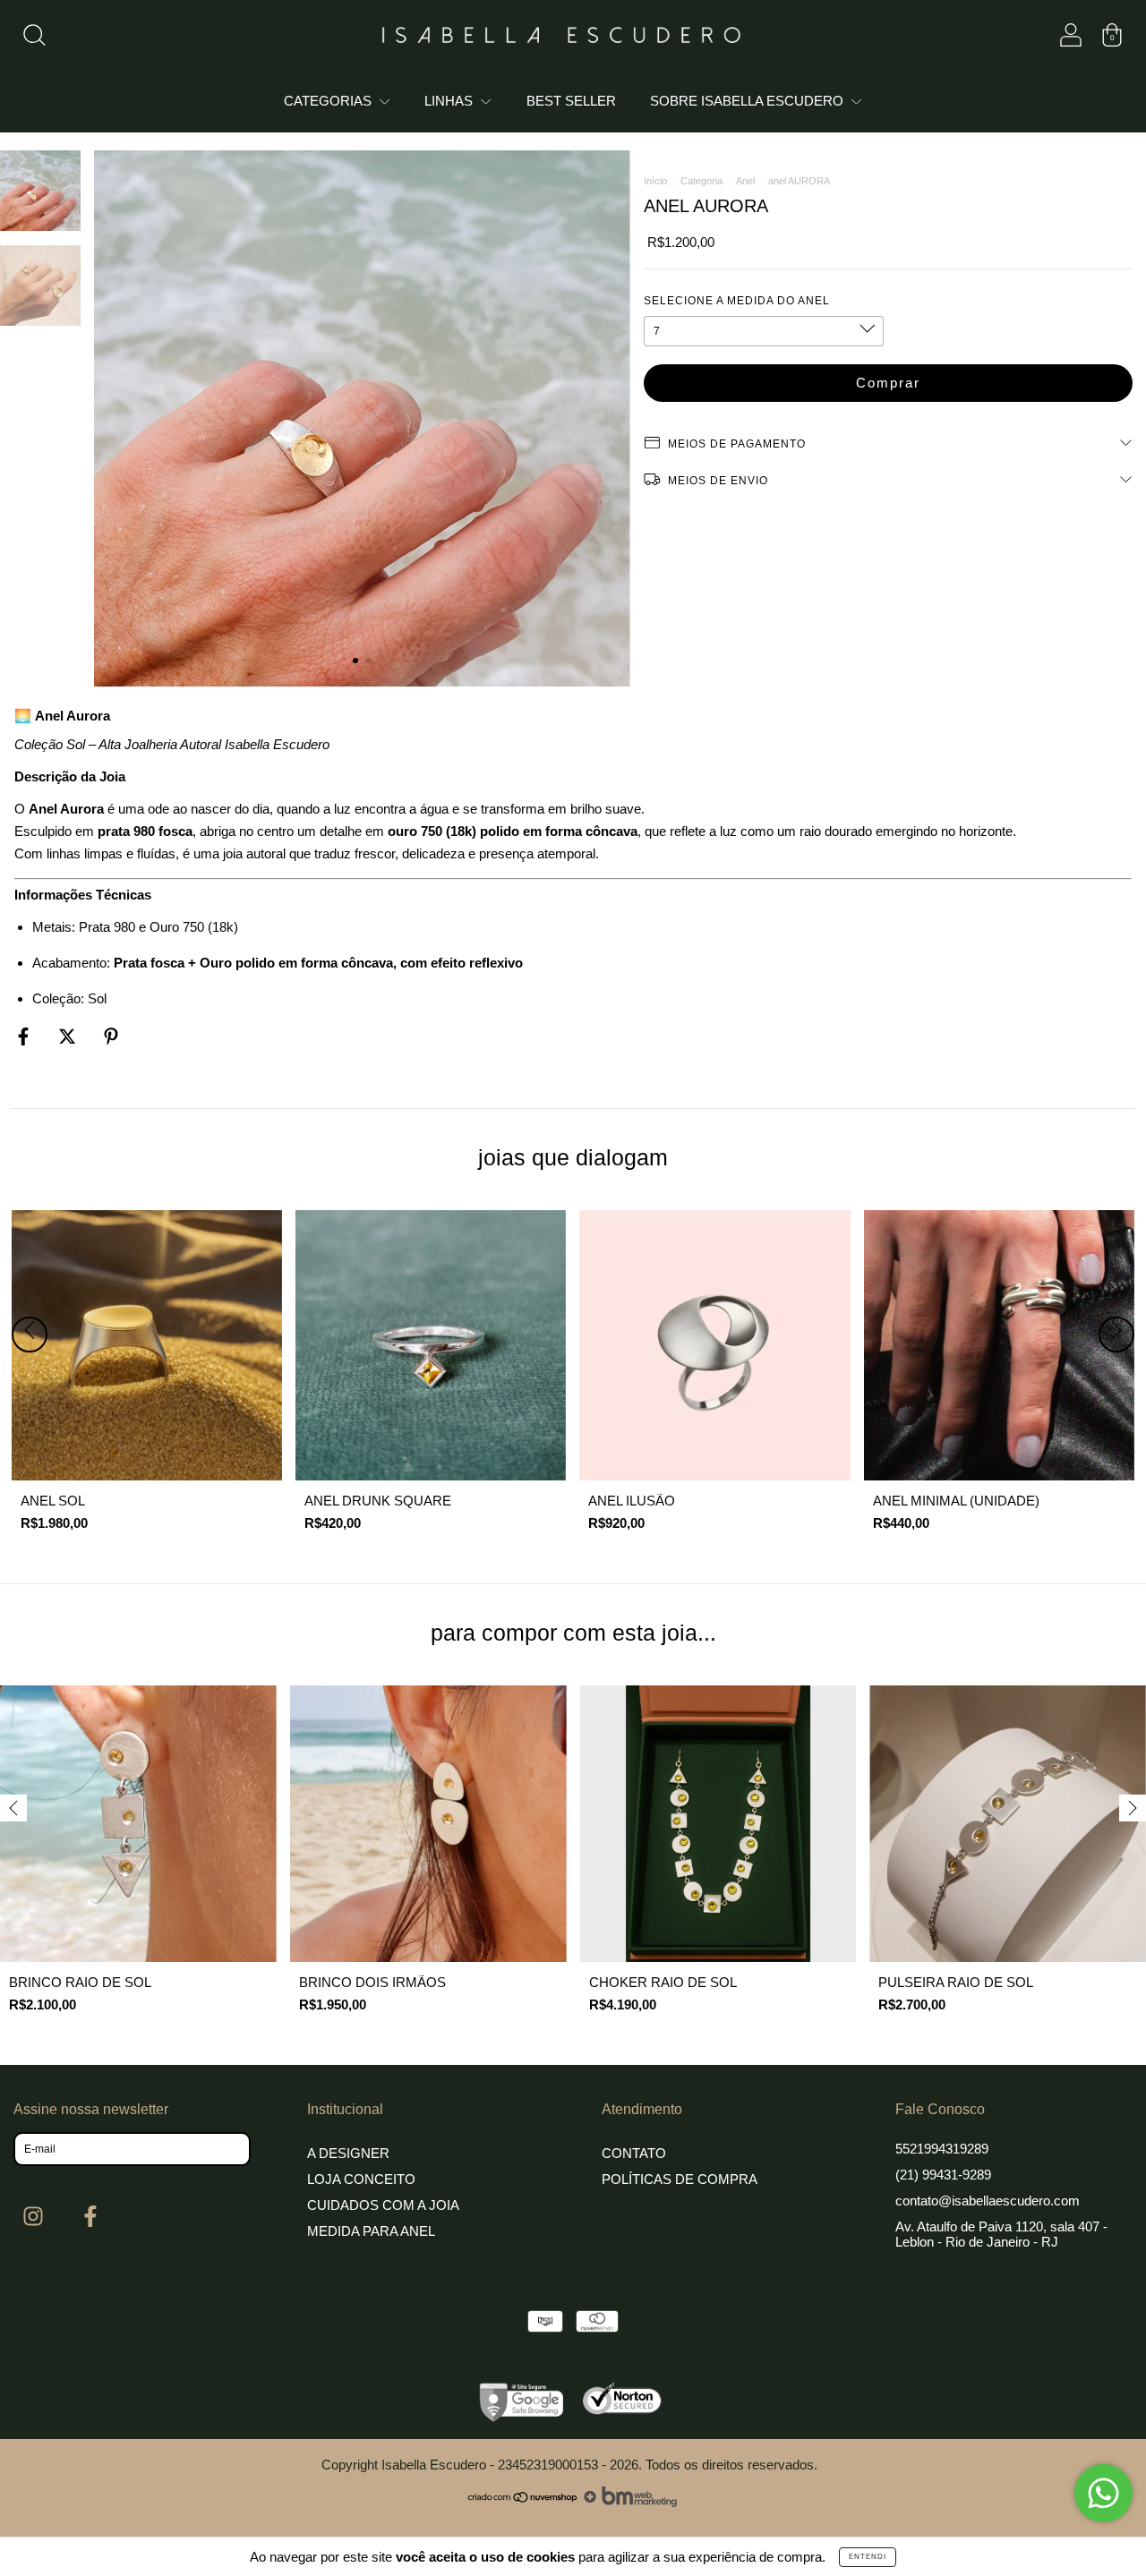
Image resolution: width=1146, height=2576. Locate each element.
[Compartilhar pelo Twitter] (69, 1036)
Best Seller (571, 101)
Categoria (701, 181)
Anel (745, 181)
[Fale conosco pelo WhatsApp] (1103, 2493)
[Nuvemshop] (523, 2502)
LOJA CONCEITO (361, 2179)
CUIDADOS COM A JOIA (383, 2205)
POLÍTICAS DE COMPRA (680, 2179)
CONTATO (634, 2153)
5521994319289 (942, 2149)
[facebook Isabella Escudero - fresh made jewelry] (90, 2216)
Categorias (329, 101)
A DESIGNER (348, 2153)
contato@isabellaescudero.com (988, 2201)
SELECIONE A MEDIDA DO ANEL (737, 301)
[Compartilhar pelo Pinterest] (111, 1036)
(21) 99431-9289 (943, 2175)
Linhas (450, 101)
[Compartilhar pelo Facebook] (25, 1036)
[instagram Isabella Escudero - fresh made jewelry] (35, 2216)
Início (655, 181)
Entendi (868, 2557)
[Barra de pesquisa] (34, 39)
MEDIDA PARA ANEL (371, 2231)
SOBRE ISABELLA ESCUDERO (748, 101)
